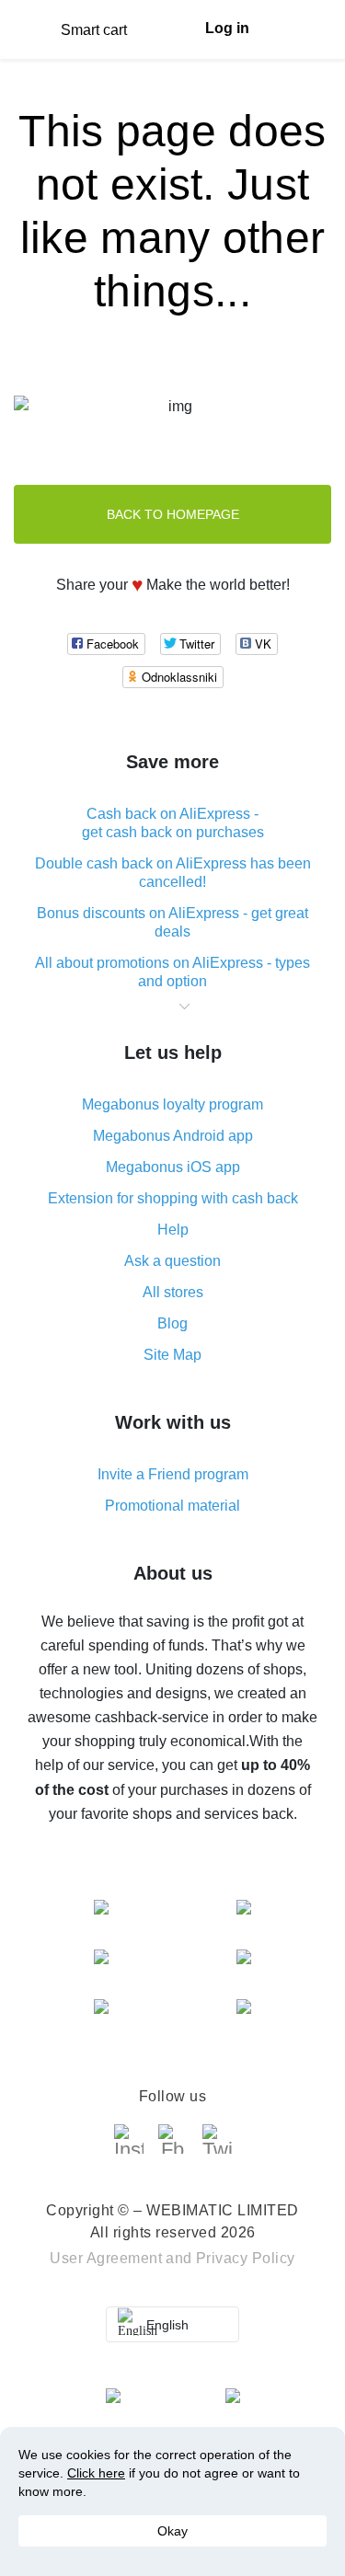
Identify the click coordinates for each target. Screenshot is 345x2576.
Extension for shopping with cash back (173, 1198)
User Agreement (106, 2258)
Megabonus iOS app (173, 1167)
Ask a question (172, 1261)
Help (173, 1230)
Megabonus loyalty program (172, 1104)
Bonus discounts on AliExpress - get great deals (172, 922)
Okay (172, 2531)
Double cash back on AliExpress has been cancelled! (173, 873)
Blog (172, 1323)
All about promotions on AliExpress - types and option (172, 972)
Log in (227, 28)
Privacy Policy (246, 2258)
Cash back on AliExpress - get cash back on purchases (173, 823)
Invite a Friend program (173, 1474)
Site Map (172, 1355)
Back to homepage (173, 514)
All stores (173, 1292)
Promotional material (172, 1506)
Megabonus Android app (173, 1136)
